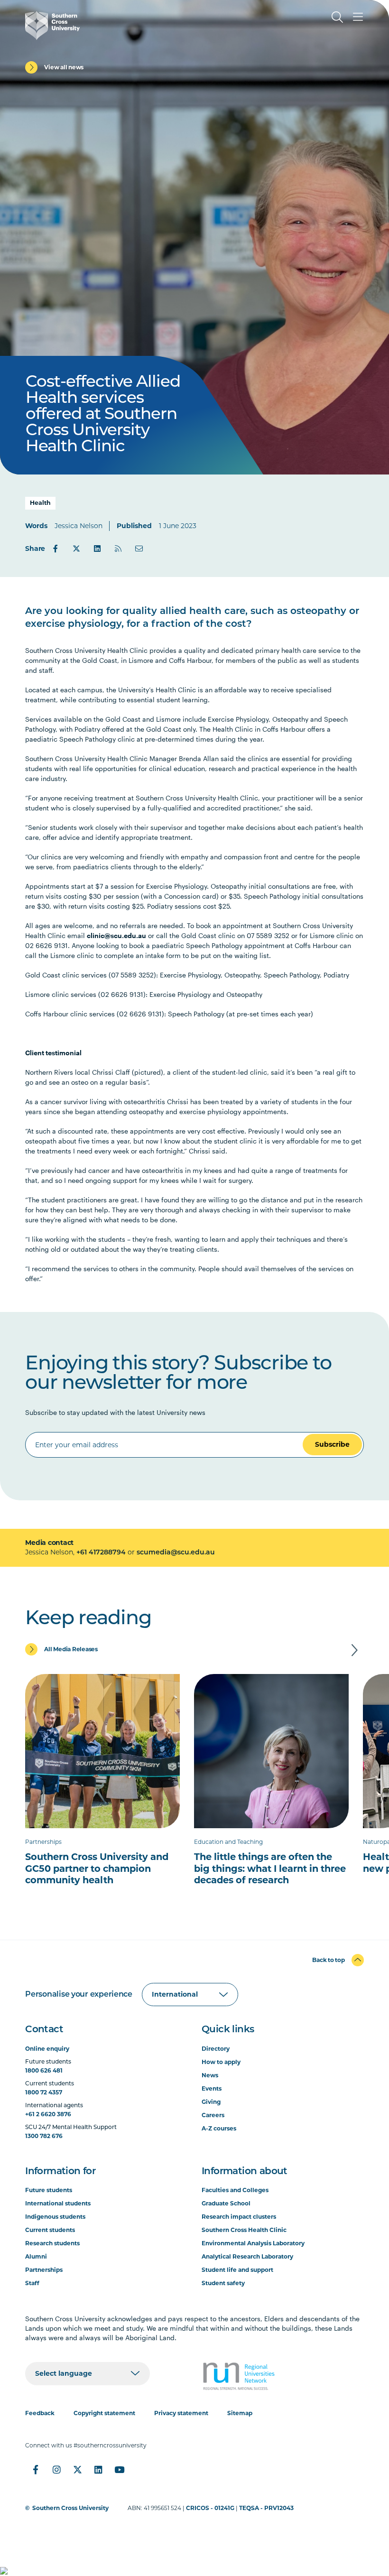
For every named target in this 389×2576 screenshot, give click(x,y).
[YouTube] (119, 2470)
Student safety (223, 2283)
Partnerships (44, 2270)
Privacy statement (181, 2413)
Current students (50, 2230)
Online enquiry (47, 2049)
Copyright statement (104, 2413)
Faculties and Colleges (235, 2190)
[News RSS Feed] (118, 549)
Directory (216, 2049)
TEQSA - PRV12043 (266, 2508)
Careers (213, 2115)
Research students (52, 2243)
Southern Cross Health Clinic (244, 2230)
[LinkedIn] (97, 549)
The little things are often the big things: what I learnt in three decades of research (270, 1868)
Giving (211, 2102)
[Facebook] (56, 549)
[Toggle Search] (337, 17)
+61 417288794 (101, 1553)
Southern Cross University (70, 2508)
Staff (32, 2283)
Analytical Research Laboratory (247, 2256)
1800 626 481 (44, 2070)
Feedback (40, 2413)
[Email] (139, 549)
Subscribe (332, 1444)
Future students (49, 2190)
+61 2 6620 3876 (48, 2114)
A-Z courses (219, 2128)
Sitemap (240, 2413)
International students (58, 2203)
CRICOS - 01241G (210, 2508)
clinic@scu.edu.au (116, 935)
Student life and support (237, 2270)
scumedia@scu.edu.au (176, 1553)
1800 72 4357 (44, 2092)
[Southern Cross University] (52, 26)
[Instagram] (56, 2470)
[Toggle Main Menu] (358, 17)
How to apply (221, 2062)
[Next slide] (354, 1650)
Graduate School (226, 2203)
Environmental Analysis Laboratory (253, 2243)
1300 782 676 (44, 2136)
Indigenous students (55, 2217)
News (210, 2075)
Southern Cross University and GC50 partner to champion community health (97, 1868)
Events (212, 2088)
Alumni (36, 2256)
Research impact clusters (239, 2217)
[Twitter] (76, 549)
